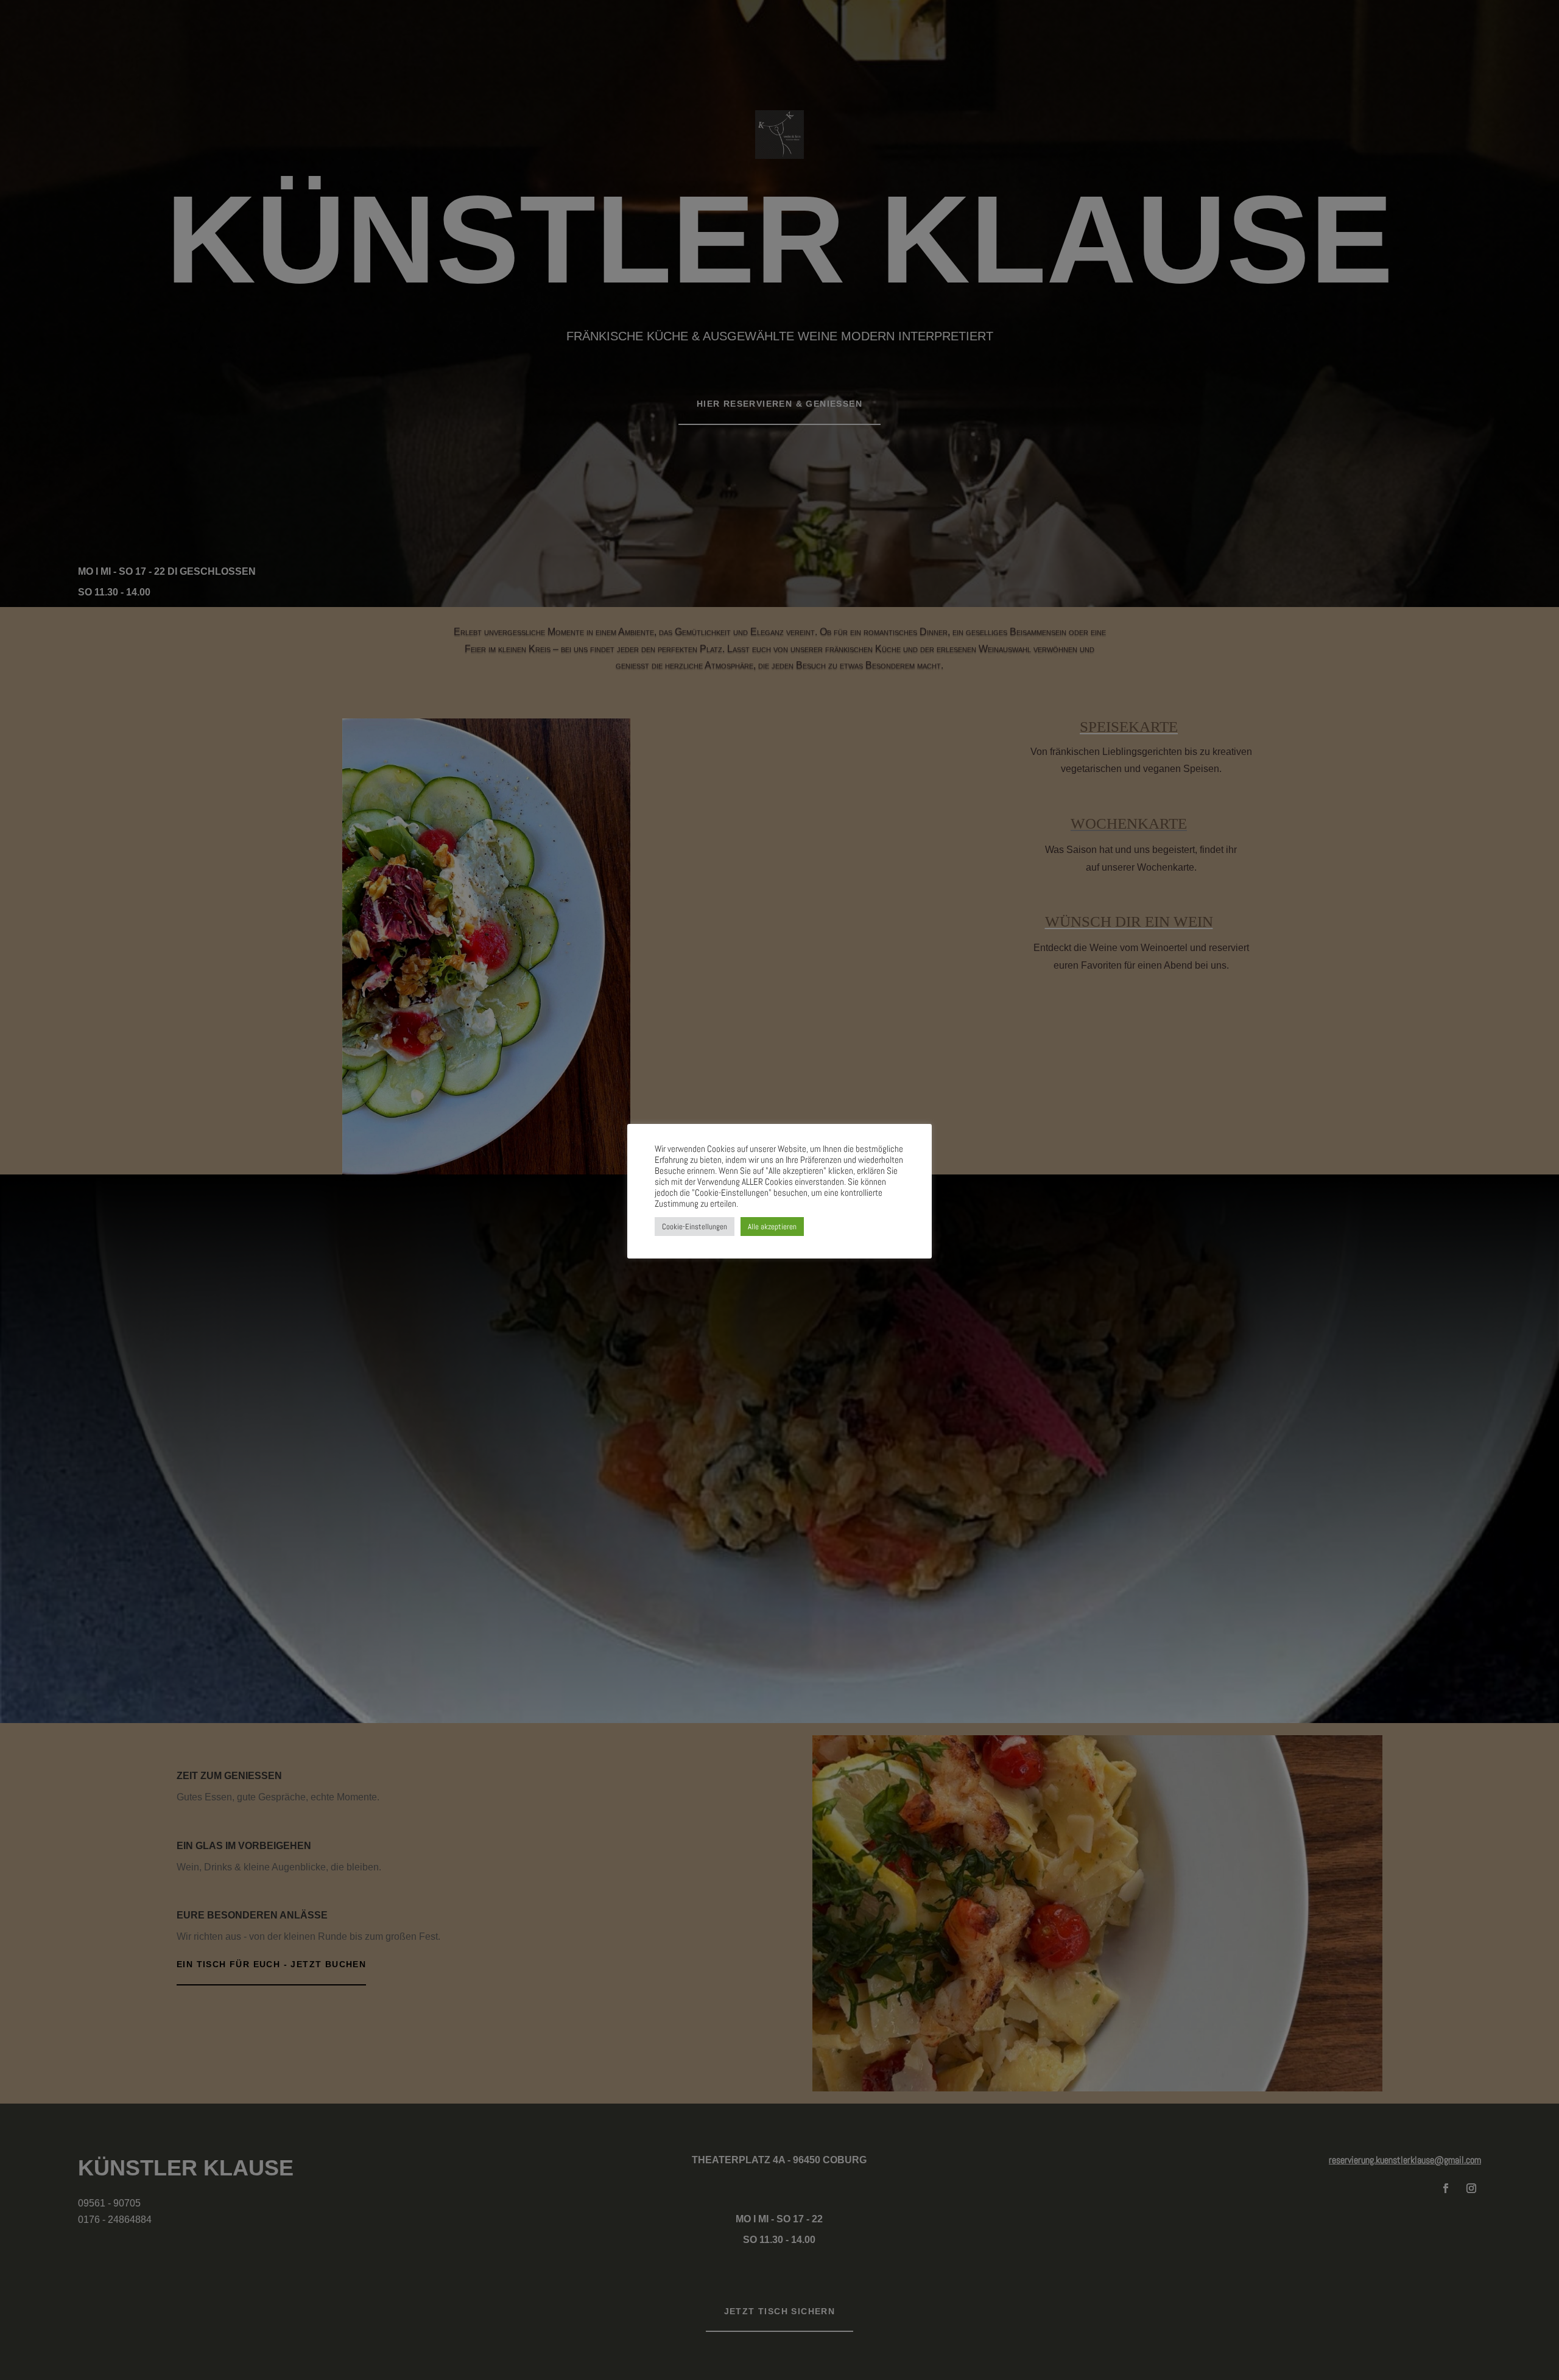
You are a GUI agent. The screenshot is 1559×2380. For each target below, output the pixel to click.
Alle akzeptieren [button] (772, 1227)
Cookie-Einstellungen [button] (695, 1227)
